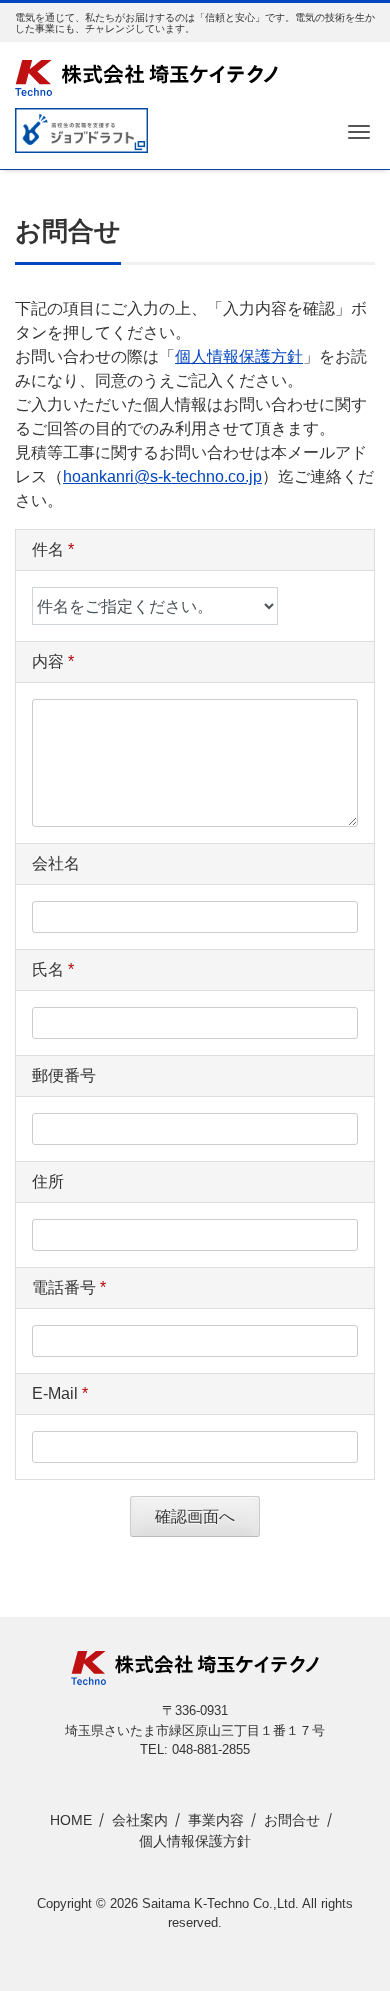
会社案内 (140, 1820)
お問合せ (292, 1820)
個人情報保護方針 (239, 356)
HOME (71, 1820)
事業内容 (216, 1820)
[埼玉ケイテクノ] (146, 75)
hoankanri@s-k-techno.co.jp (162, 476)
